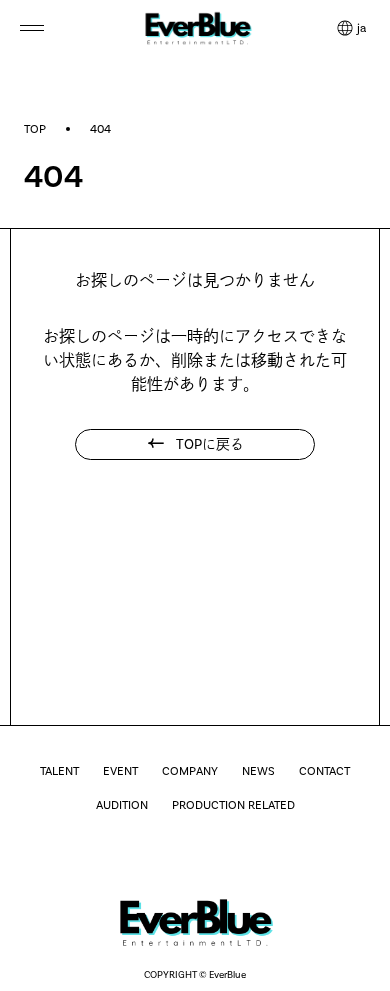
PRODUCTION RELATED (233, 805)
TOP (35, 129)
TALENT (59, 771)
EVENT (120, 771)
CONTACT (324, 771)
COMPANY (190, 771)
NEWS (258, 771)
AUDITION (122, 805)
